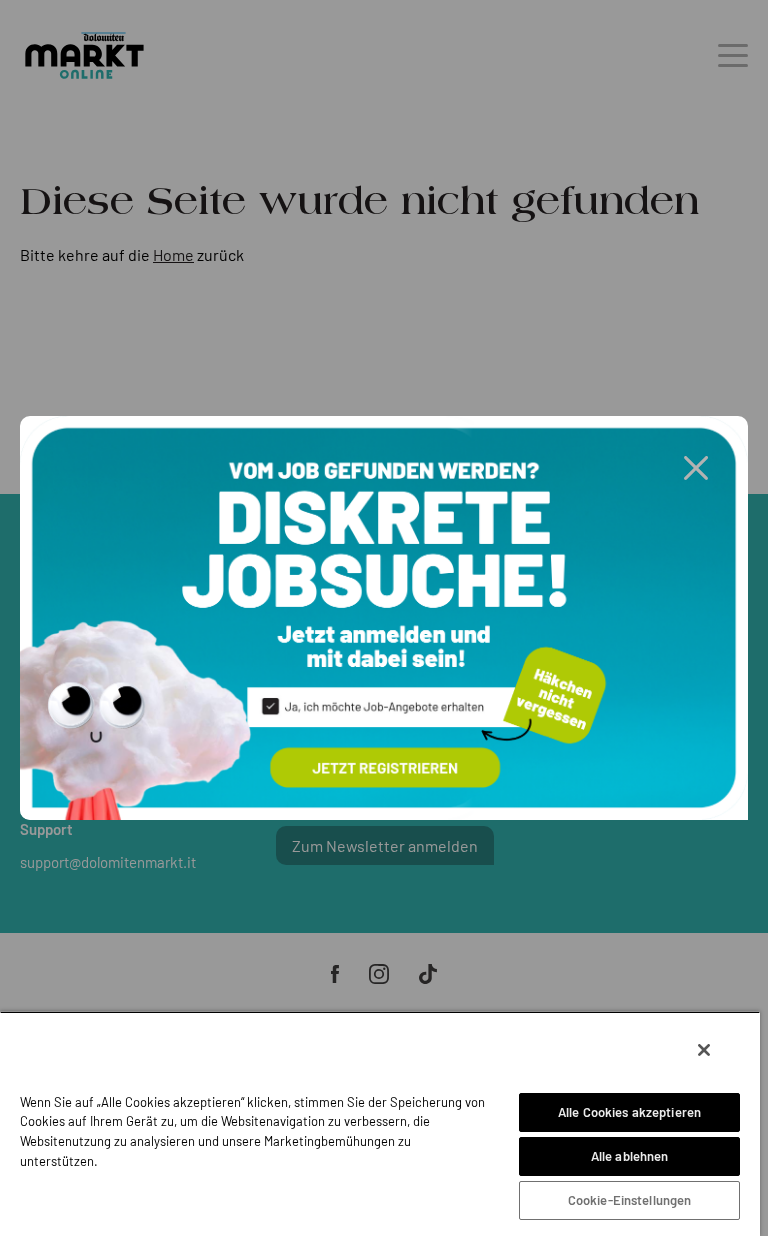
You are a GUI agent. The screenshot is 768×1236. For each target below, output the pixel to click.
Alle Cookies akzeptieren (629, 1112)
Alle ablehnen (630, 1156)
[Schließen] (704, 1050)
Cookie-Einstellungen (630, 1200)
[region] (380, 1123)
